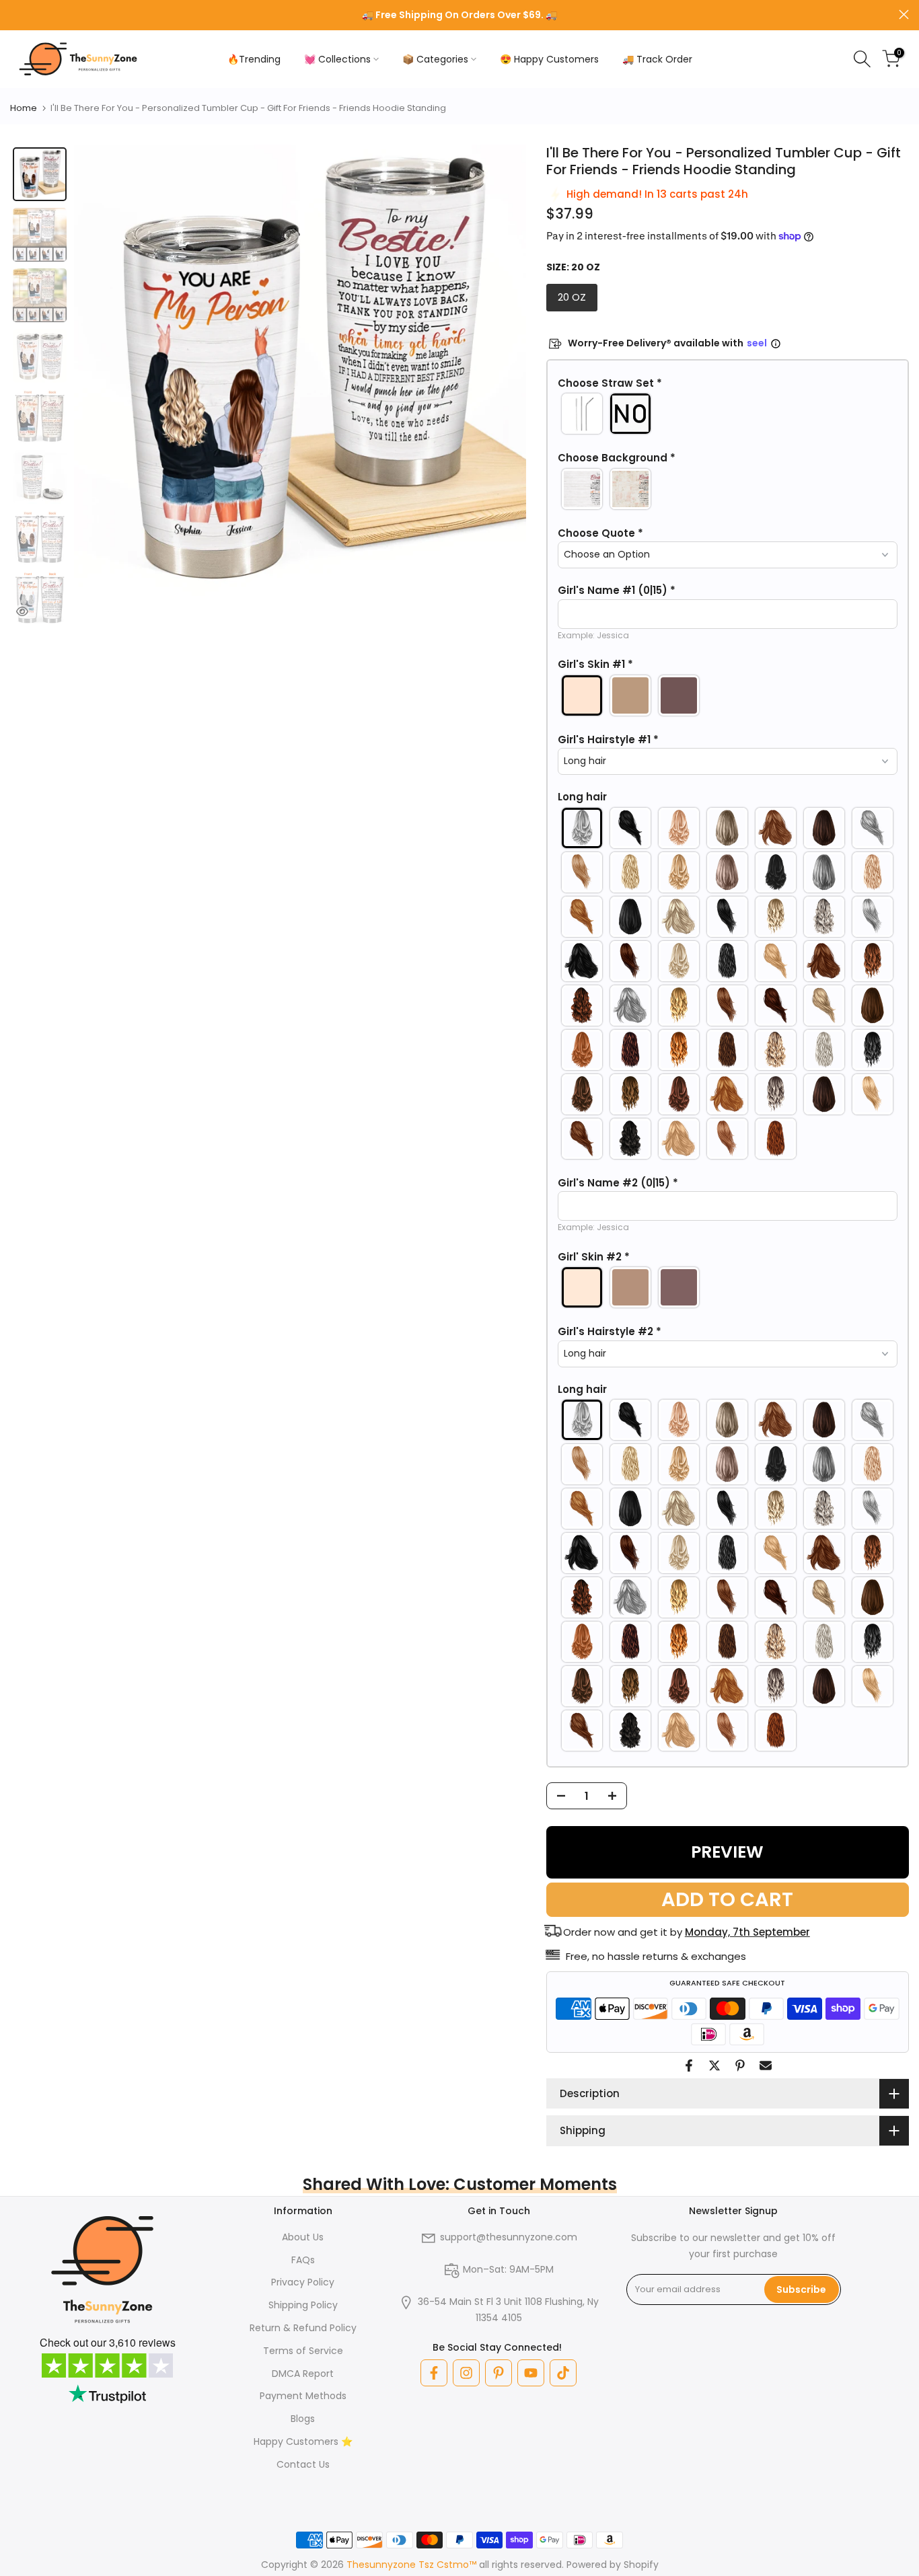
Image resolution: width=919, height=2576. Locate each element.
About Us (303, 2237)
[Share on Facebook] (689, 2066)
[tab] (40, 174)
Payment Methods (303, 2396)
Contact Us (303, 2464)
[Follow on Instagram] (466, 2373)
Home (24, 108)
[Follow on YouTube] (531, 2373)
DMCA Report (303, 2374)
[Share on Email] (766, 2066)
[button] (728, 383)
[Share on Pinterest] (740, 2066)
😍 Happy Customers (549, 59)
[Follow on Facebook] (434, 2373)
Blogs (303, 2419)
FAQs (303, 2260)
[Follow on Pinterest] (499, 2373)
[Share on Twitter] (714, 2066)
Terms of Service (303, 2351)
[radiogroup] (728, 414)
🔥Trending (254, 59)
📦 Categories (435, 59)
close (15, 14)
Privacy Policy (303, 2282)
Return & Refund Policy (303, 2328)
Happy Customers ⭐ (303, 2441)
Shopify (641, 2565)
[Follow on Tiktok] (563, 2373)
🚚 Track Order (657, 59)
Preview (727, 1852)
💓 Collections (337, 59)
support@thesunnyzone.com (509, 2237)
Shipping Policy (303, 2305)
